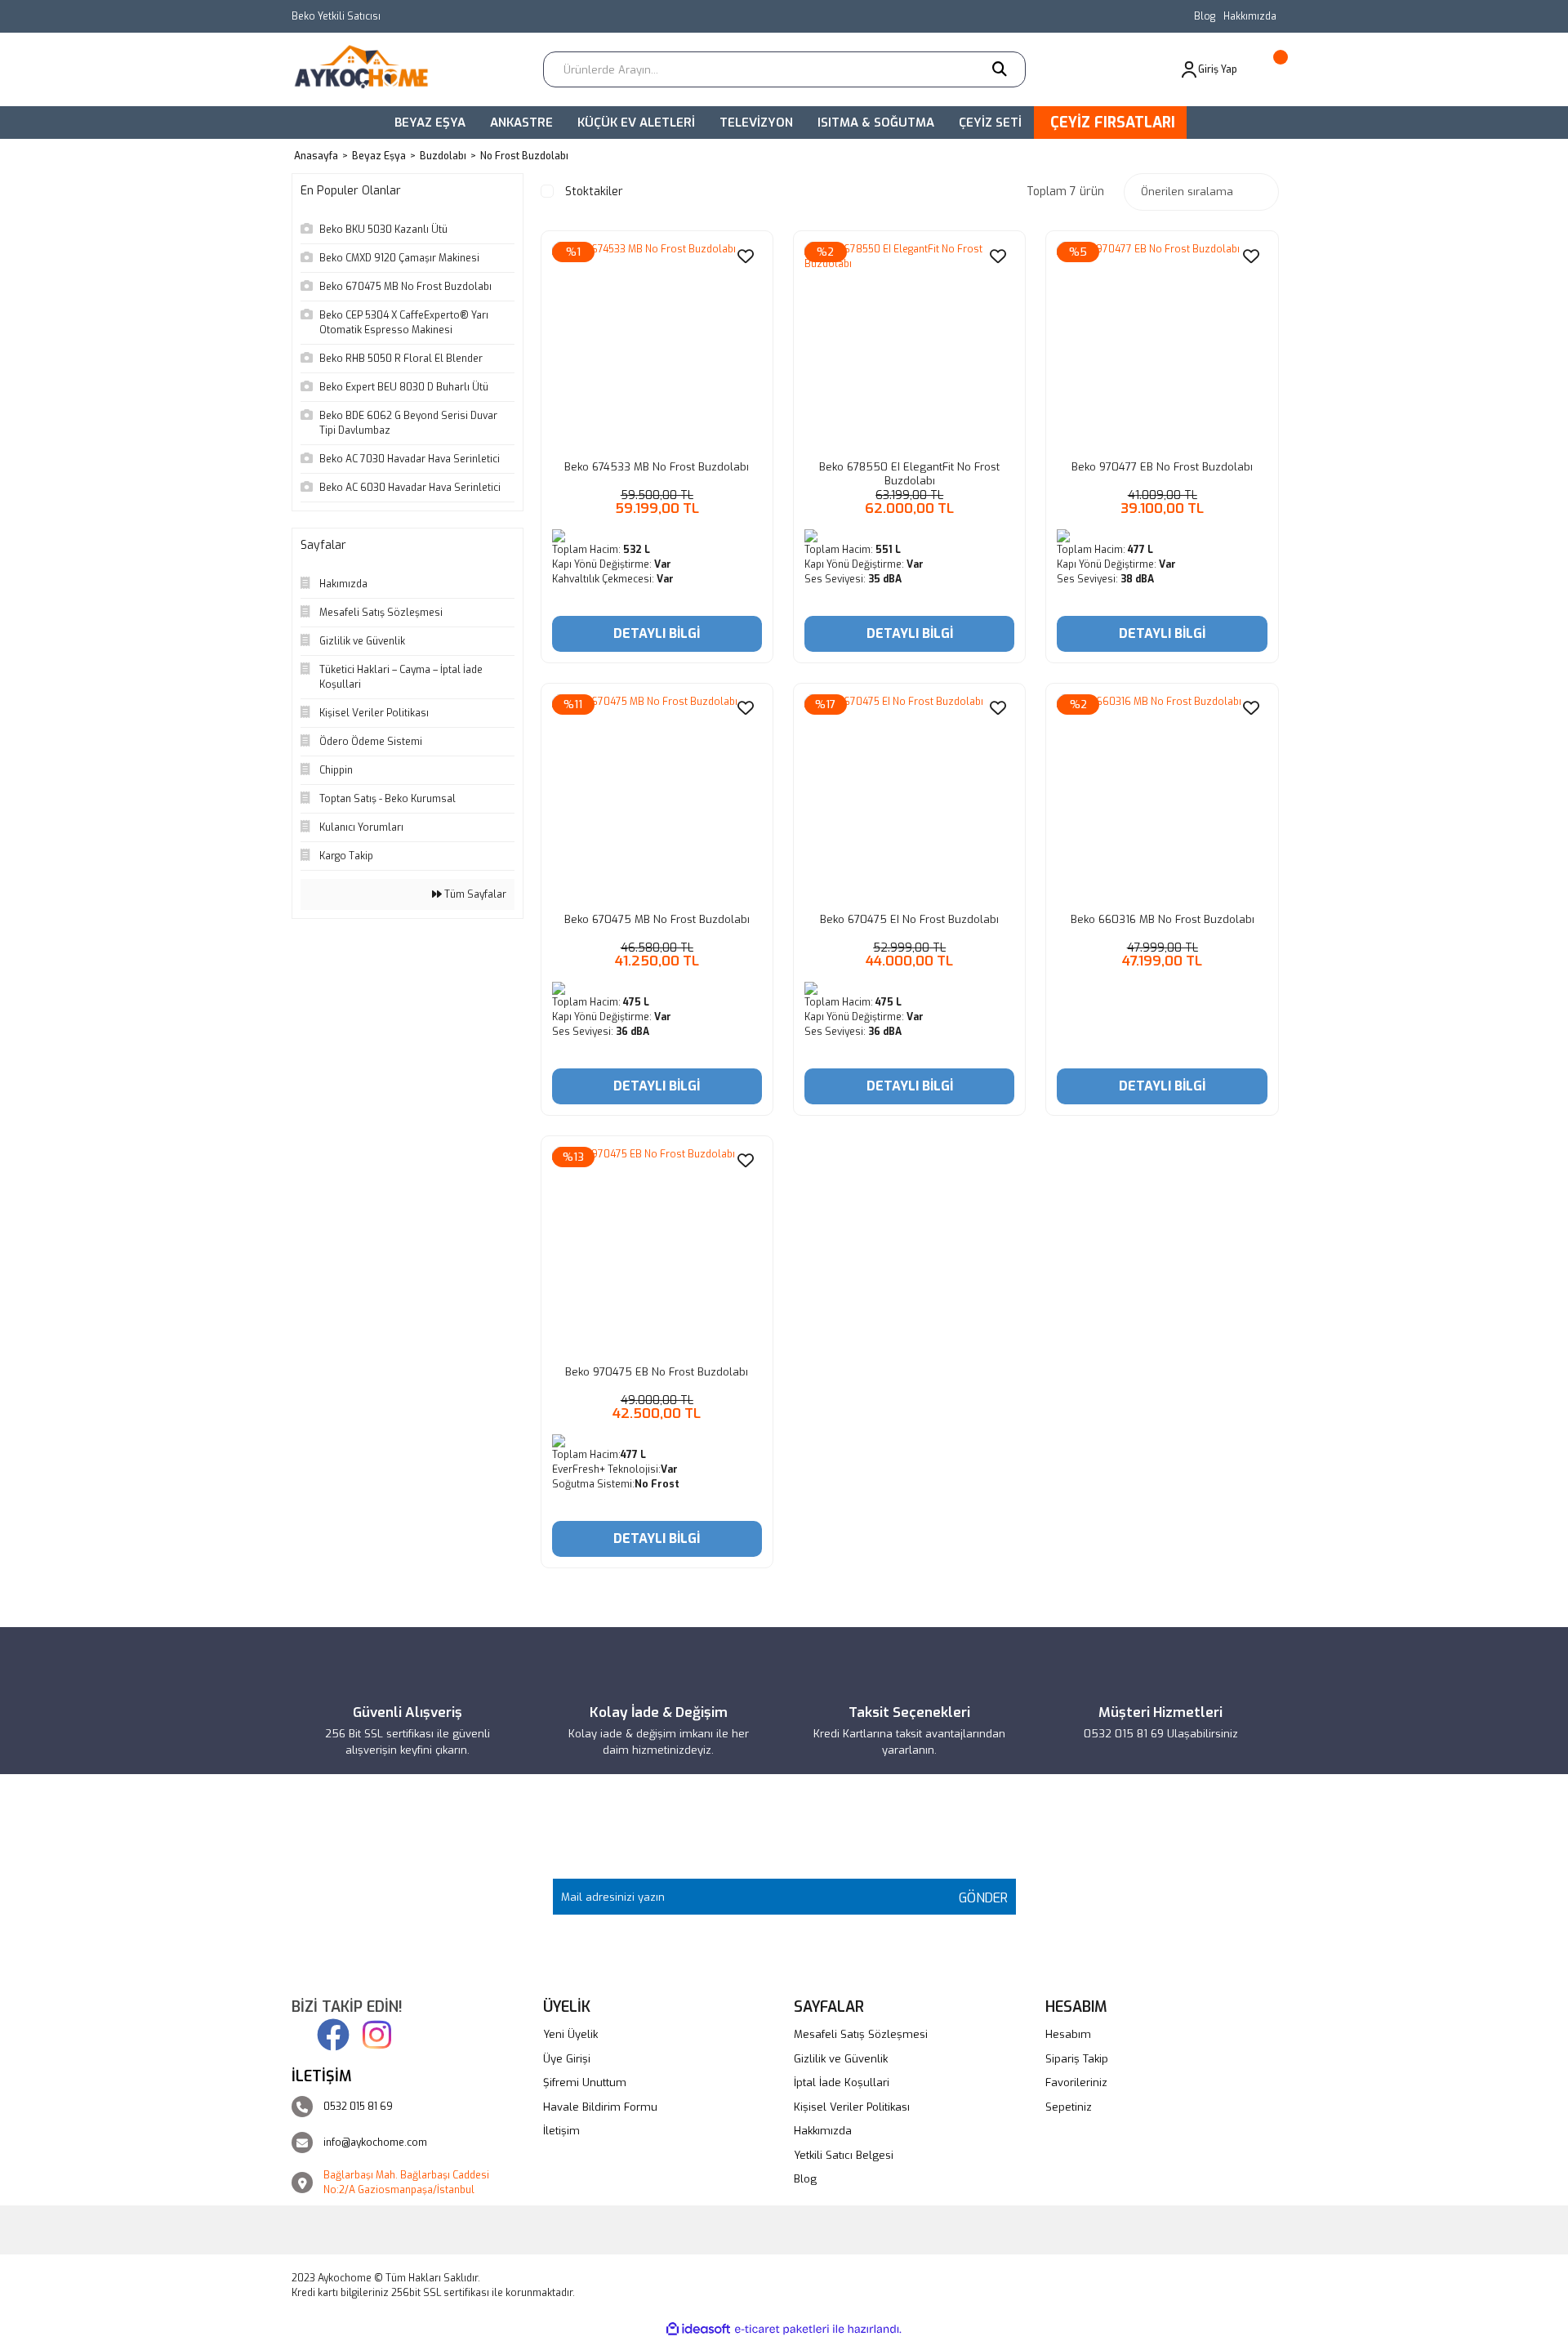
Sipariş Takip (1077, 2059)
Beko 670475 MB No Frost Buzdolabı (657, 919)
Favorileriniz (1076, 2082)
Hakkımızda (1250, 16)
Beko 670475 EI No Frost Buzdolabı (909, 919)
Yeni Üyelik (570, 2034)
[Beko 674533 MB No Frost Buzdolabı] (657, 347)
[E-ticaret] (782, 2329)
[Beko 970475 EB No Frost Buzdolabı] (657, 1252)
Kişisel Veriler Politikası (852, 2107)
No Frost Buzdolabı (524, 156)
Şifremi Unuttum (585, 2082)
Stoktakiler (594, 192)
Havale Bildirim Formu (600, 2107)
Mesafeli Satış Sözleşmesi (861, 2034)
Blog (1205, 16)
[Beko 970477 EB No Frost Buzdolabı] (1162, 347)
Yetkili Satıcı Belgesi (844, 2155)
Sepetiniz (1069, 2107)
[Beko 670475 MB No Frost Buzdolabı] (657, 799)
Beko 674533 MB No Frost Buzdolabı (657, 467)
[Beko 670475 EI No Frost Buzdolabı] (909, 799)
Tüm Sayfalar (474, 894)
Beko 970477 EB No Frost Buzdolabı (1162, 467)
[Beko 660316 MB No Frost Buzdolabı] (1162, 799)
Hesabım (1068, 2034)
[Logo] (367, 69)
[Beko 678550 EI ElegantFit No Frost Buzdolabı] (909, 347)
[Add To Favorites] (746, 256)
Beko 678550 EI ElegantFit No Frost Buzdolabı (909, 474)
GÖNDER (979, 1898)
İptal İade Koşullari (842, 2082)
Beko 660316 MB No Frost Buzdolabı (1163, 919)
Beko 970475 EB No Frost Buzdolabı (657, 1372)
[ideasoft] (698, 2329)
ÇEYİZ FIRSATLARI (1113, 123)
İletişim (561, 2131)
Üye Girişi (567, 2059)
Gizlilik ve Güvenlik (841, 2059)
